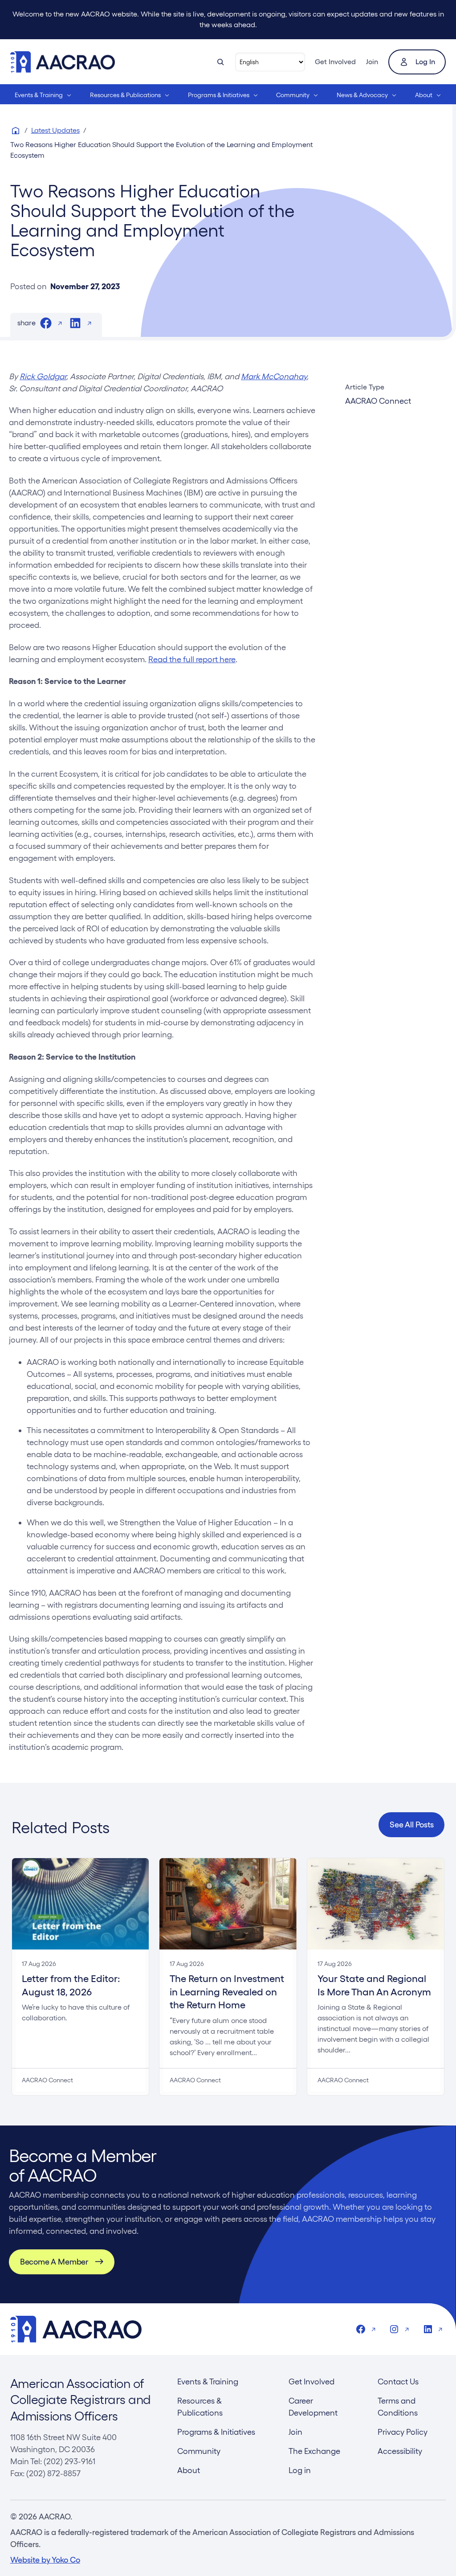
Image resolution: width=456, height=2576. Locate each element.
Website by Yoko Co (45, 2560)
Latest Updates (55, 130)
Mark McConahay (274, 376)
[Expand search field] (220, 62)
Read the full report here (192, 659)
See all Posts (412, 1824)
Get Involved (335, 62)
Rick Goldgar (43, 376)
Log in (425, 62)
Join (372, 62)
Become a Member (54, 2262)
